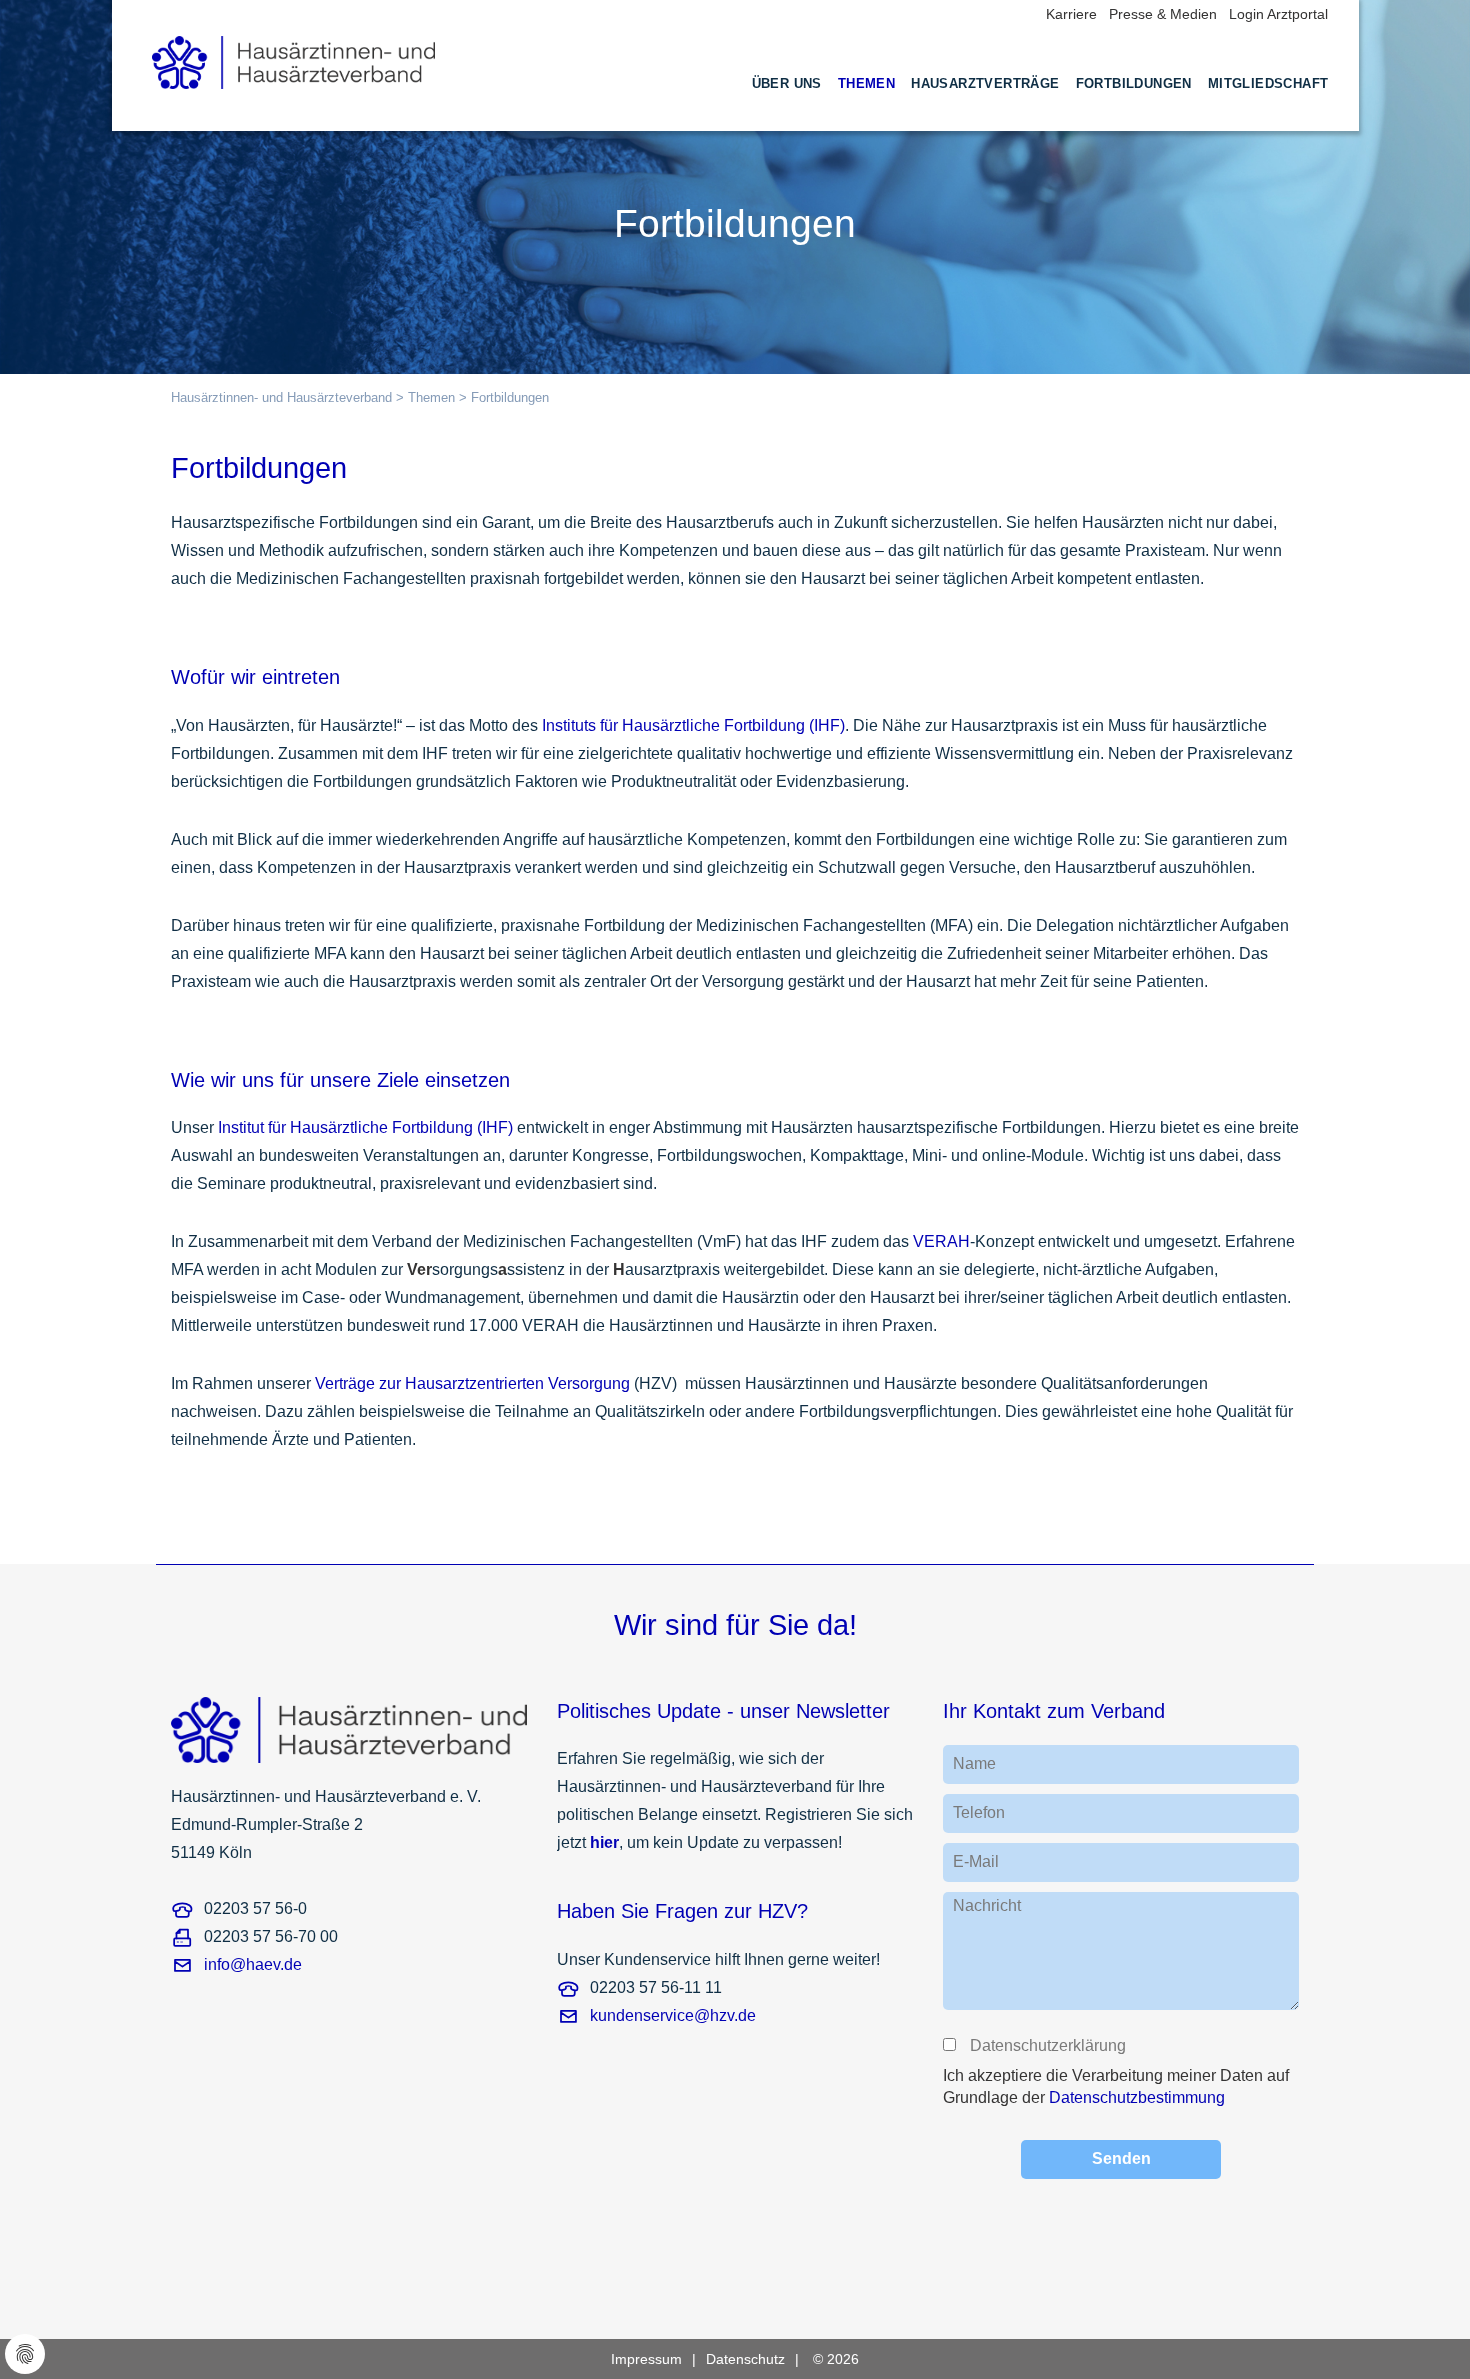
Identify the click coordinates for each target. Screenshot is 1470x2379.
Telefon (979, 1812)
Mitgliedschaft (1268, 83)
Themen (866, 83)
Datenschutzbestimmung (1137, 2097)
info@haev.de (253, 1964)
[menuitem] (787, 102)
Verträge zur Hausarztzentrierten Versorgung (472, 1383)
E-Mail (976, 1861)
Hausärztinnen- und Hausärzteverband (281, 397)
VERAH (941, 1241)
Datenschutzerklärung (1047, 2045)
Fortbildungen (1134, 83)
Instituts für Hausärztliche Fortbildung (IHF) (693, 725)
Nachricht (987, 1905)
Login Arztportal (1278, 14)
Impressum (646, 2359)
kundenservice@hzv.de (673, 2015)
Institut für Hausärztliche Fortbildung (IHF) (365, 1127)
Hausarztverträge (985, 83)
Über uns (787, 83)
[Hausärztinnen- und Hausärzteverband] (294, 56)
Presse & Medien (1163, 14)
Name (974, 1763)
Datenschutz (745, 2359)
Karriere (1071, 14)
